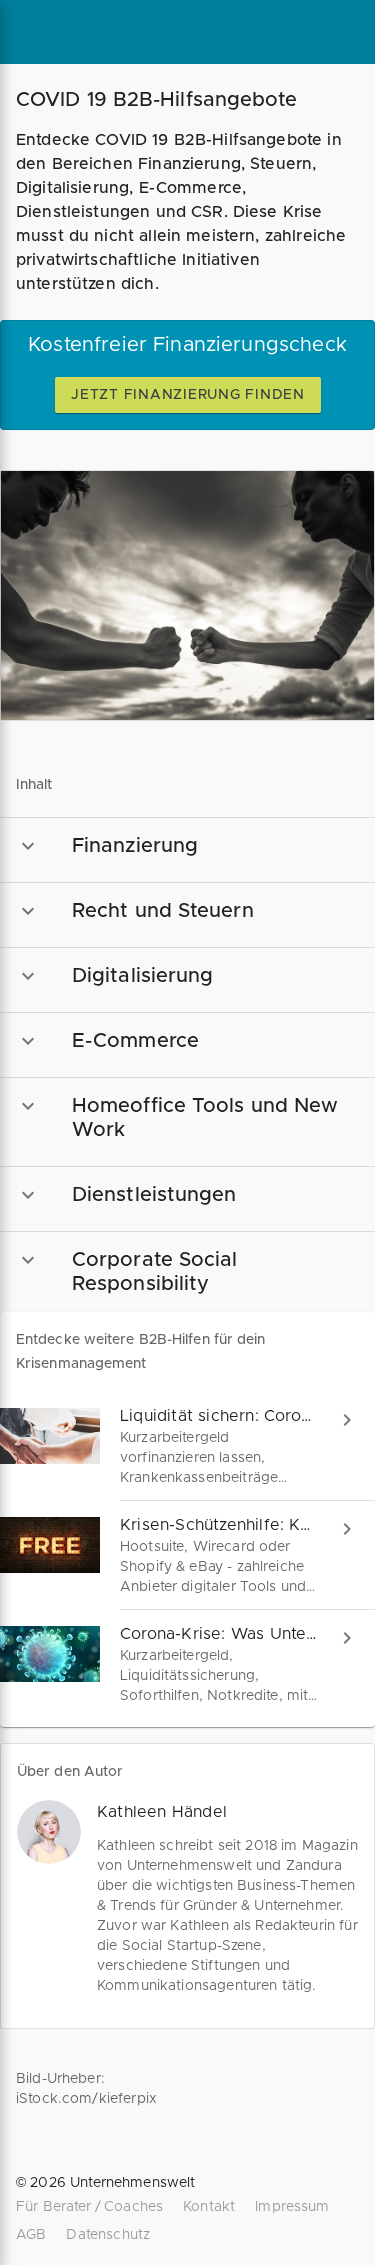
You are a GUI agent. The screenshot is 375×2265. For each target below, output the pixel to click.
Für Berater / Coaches (89, 2207)
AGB (31, 2235)
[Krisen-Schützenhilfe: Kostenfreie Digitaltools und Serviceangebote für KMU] (187, 1555)
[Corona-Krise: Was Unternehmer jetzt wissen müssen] (187, 1664)
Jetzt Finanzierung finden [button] (188, 395)
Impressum (292, 2207)
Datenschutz (108, 2235)
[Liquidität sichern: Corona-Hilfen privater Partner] (187, 1446)
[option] (187, 845)
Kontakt (209, 2207)
